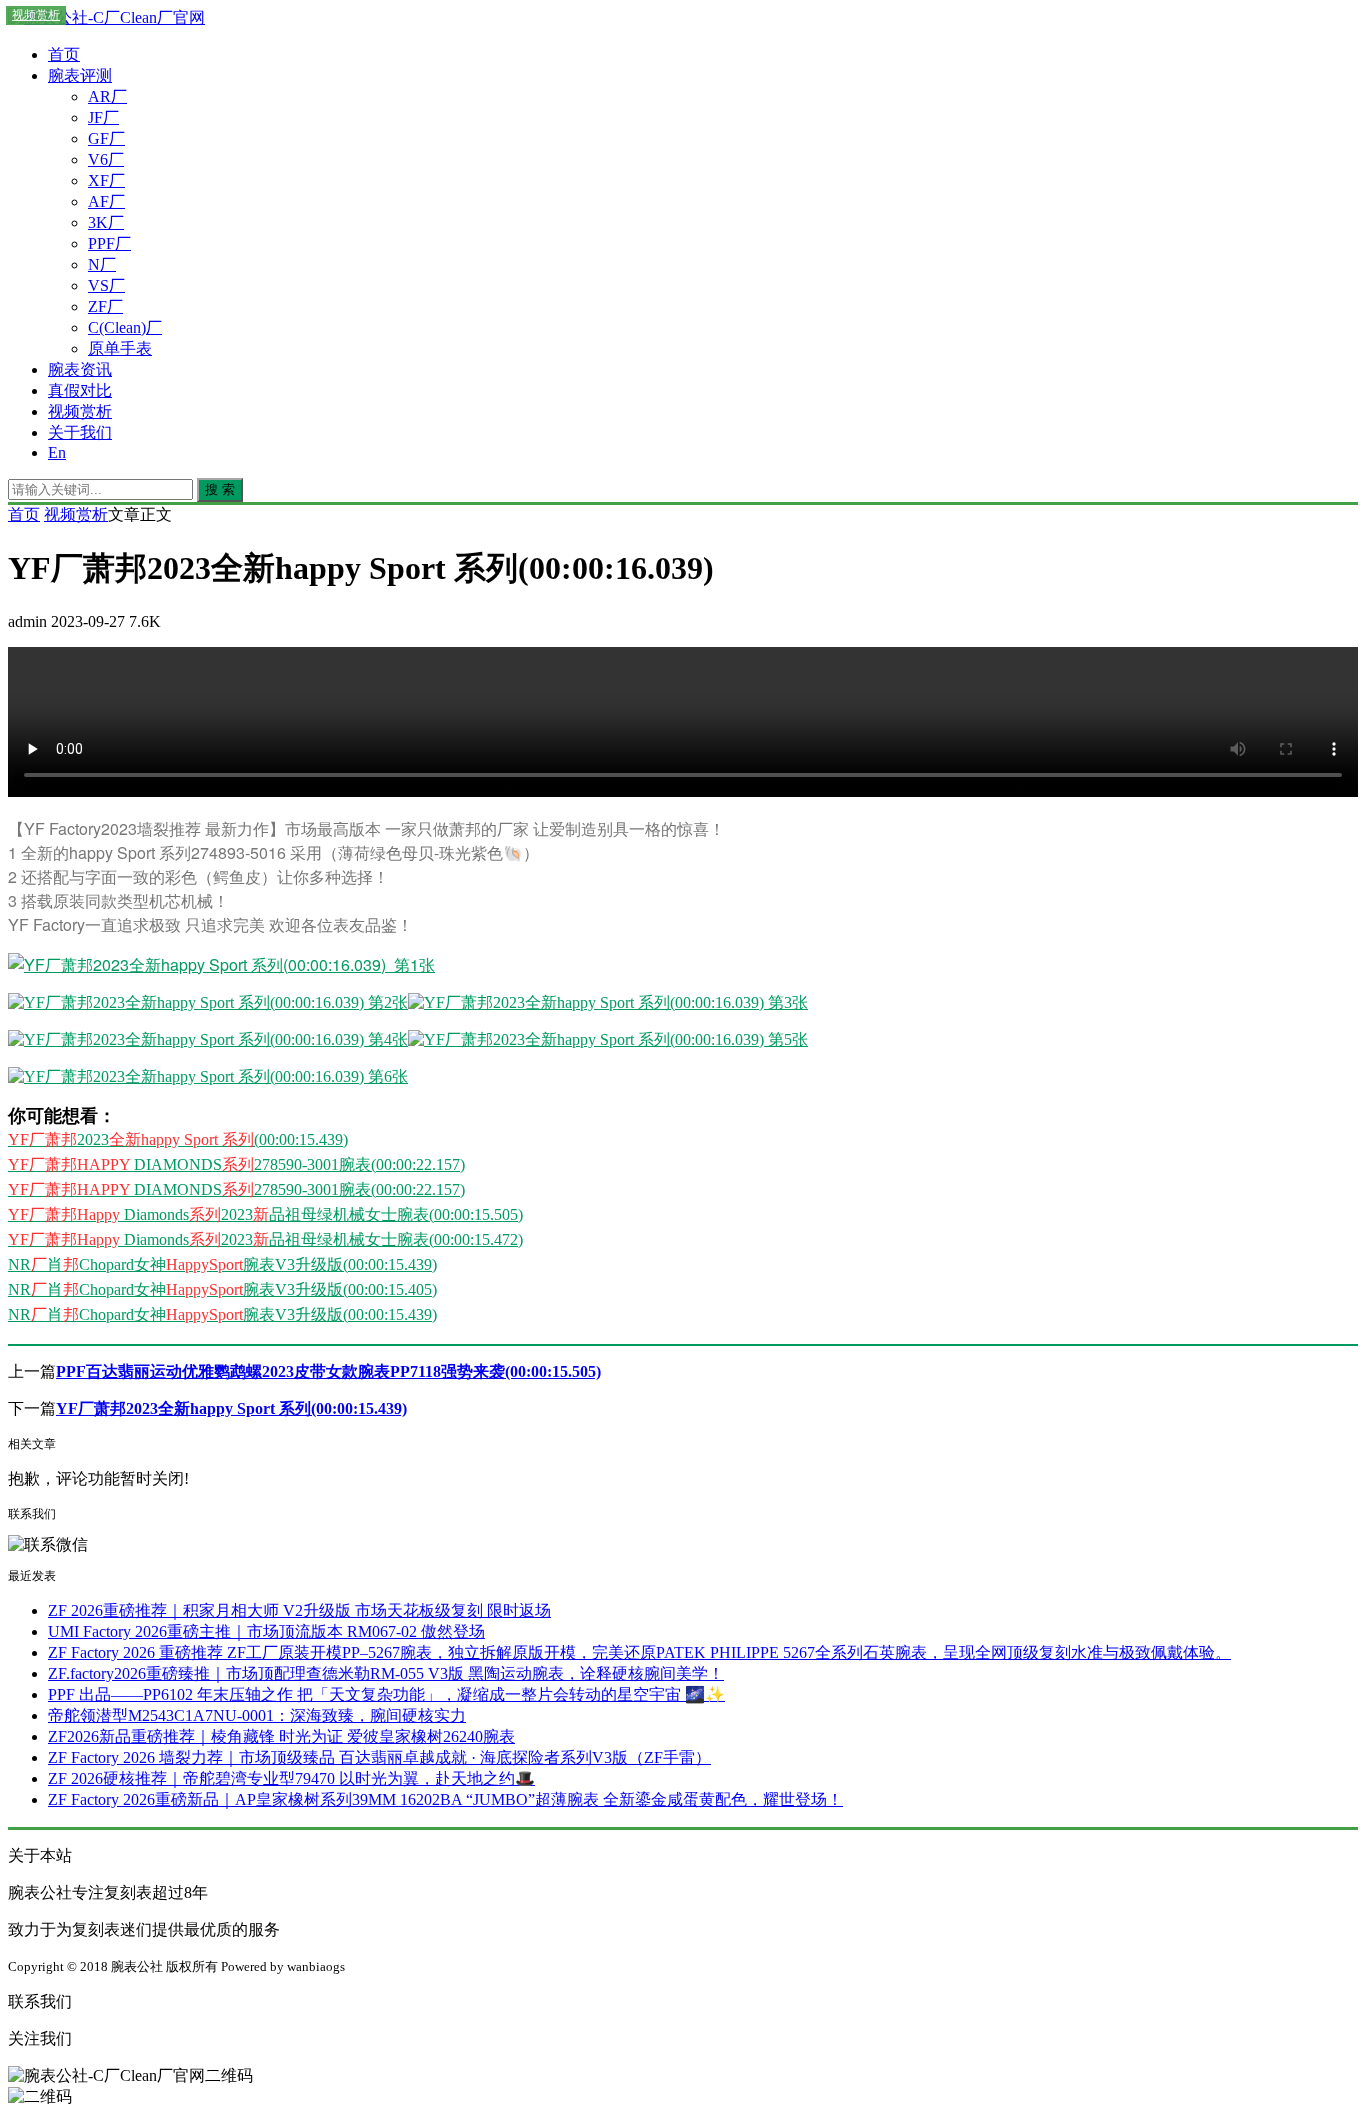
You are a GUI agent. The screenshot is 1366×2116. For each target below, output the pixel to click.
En (57, 452)
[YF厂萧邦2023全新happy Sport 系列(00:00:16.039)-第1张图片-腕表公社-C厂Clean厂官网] (221, 964)
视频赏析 (80, 411)
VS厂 (106, 285)
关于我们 (80, 432)
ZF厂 (105, 306)
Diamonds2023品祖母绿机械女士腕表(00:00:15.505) (265, 1214)
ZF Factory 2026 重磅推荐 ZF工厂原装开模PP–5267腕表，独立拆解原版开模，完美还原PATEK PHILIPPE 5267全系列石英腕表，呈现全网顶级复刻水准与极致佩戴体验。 (639, 1652)
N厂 (102, 264)
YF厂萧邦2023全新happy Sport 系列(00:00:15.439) (231, 1408)
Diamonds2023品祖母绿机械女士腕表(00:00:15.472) (265, 1239)
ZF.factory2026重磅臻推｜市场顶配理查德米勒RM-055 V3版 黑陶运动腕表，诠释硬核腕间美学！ (386, 1673)
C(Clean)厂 (125, 327)
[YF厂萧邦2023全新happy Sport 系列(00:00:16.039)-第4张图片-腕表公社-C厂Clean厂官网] (208, 1039)
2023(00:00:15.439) (178, 1139)
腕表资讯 (80, 369)
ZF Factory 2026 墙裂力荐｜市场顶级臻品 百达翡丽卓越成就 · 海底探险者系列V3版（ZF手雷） (379, 1757)
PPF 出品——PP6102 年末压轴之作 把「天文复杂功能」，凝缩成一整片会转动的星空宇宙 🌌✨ (386, 1694)
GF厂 (106, 138)
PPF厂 (109, 243)
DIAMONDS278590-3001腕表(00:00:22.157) (236, 1164)
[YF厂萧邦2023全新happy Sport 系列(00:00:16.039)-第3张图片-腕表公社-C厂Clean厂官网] (608, 1002)
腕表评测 (80, 75)
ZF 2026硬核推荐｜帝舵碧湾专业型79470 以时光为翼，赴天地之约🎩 (291, 1778)
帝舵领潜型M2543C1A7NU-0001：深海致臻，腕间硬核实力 (257, 1715)
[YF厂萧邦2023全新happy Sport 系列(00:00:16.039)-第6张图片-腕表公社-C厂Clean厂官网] (208, 1076)
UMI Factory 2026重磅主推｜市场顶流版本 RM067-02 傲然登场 (266, 1631)
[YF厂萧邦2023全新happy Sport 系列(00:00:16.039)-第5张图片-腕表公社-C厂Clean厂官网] (608, 1039)
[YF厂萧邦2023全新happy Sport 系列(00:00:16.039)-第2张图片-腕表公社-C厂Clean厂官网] (208, 1002)
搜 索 (220, 489)
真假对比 (80, 390)
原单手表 (120, 348)
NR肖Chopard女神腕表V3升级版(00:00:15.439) (222, 1264)
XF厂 (106, 180)
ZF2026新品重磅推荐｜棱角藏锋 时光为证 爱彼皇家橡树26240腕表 (281, 1736)
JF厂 (103, 117)
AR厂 (107, 96)
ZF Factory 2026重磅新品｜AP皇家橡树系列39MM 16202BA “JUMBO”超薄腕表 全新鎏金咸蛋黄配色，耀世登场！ (445, 1799)
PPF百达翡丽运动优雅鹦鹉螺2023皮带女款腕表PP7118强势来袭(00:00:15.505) (328, 1371)
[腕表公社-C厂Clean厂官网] (106, 17)
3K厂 (106, 222)
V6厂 (106, 159)
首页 (64, 54)
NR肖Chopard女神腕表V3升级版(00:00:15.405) (222, 1289)
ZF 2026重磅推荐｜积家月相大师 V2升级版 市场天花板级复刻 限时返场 (299, 1610)
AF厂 (106, 201)
